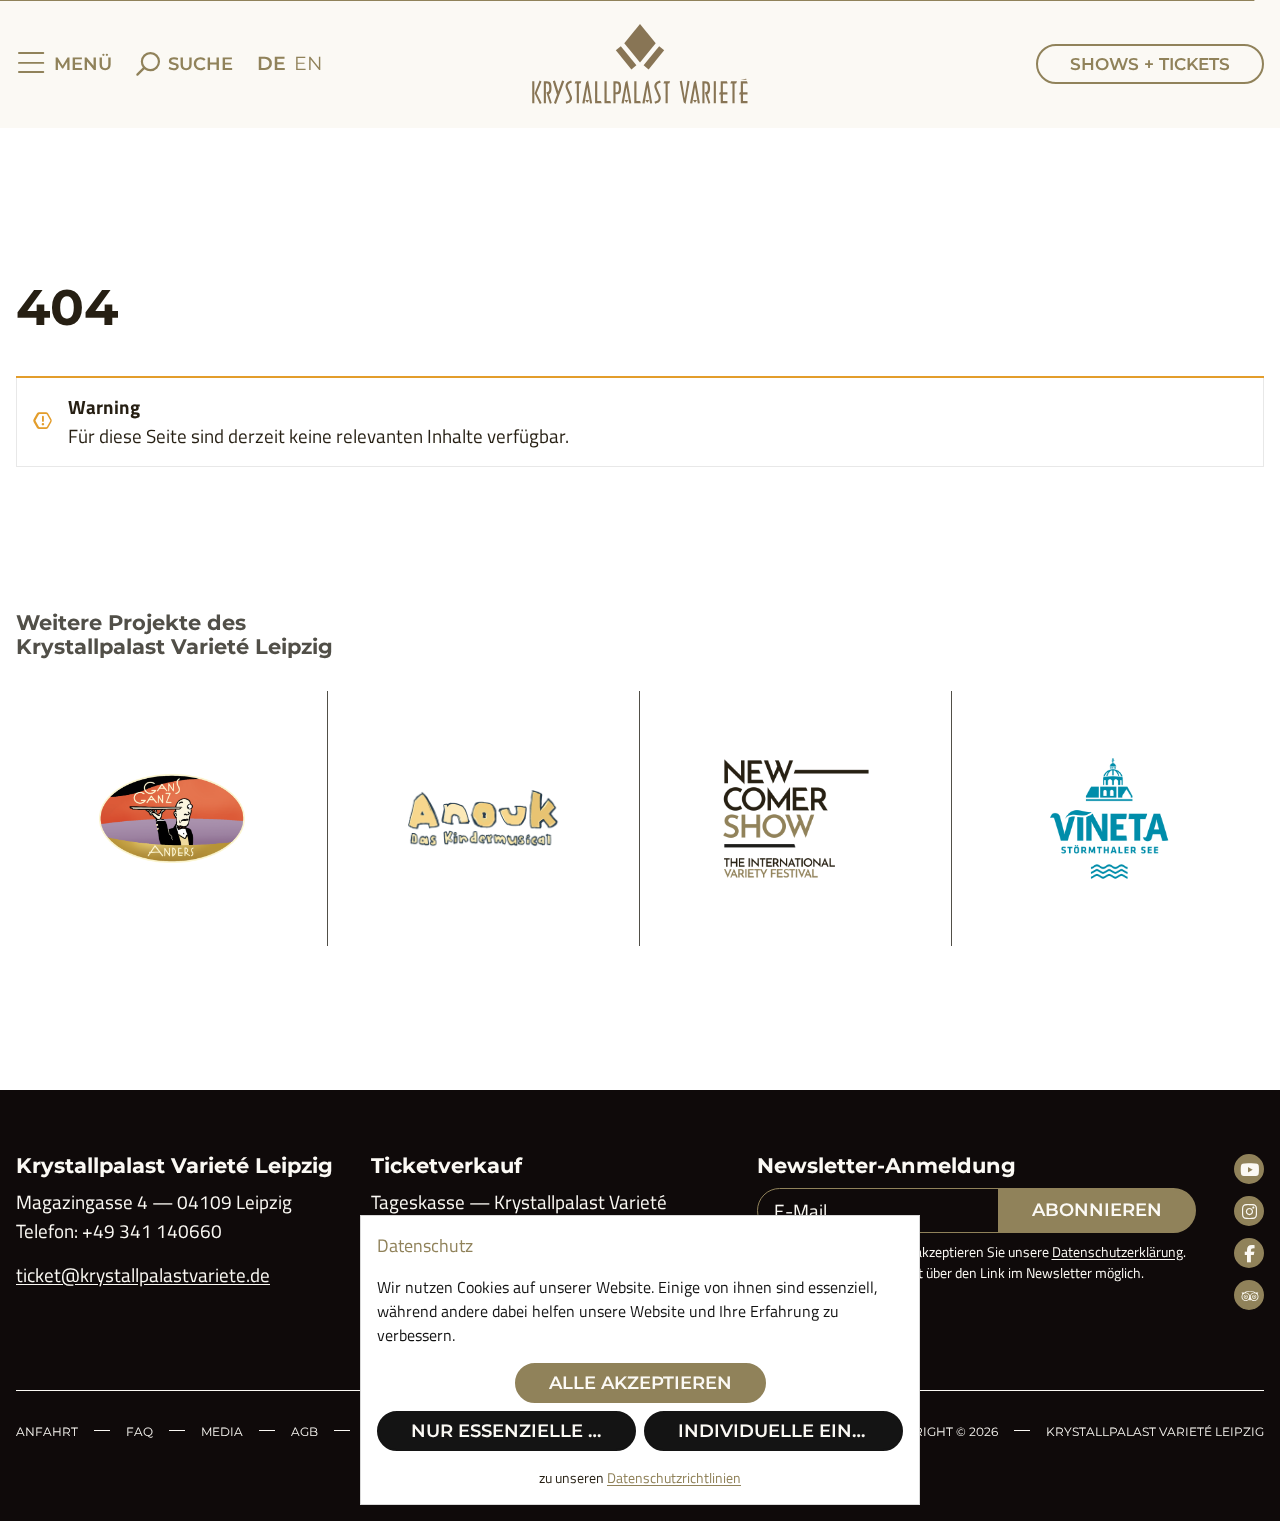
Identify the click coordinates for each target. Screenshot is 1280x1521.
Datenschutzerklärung (1117, 1251)
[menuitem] (271, 64)
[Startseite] (639, 64)
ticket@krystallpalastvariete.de (143, 1274)
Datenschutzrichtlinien (674, 1477)
